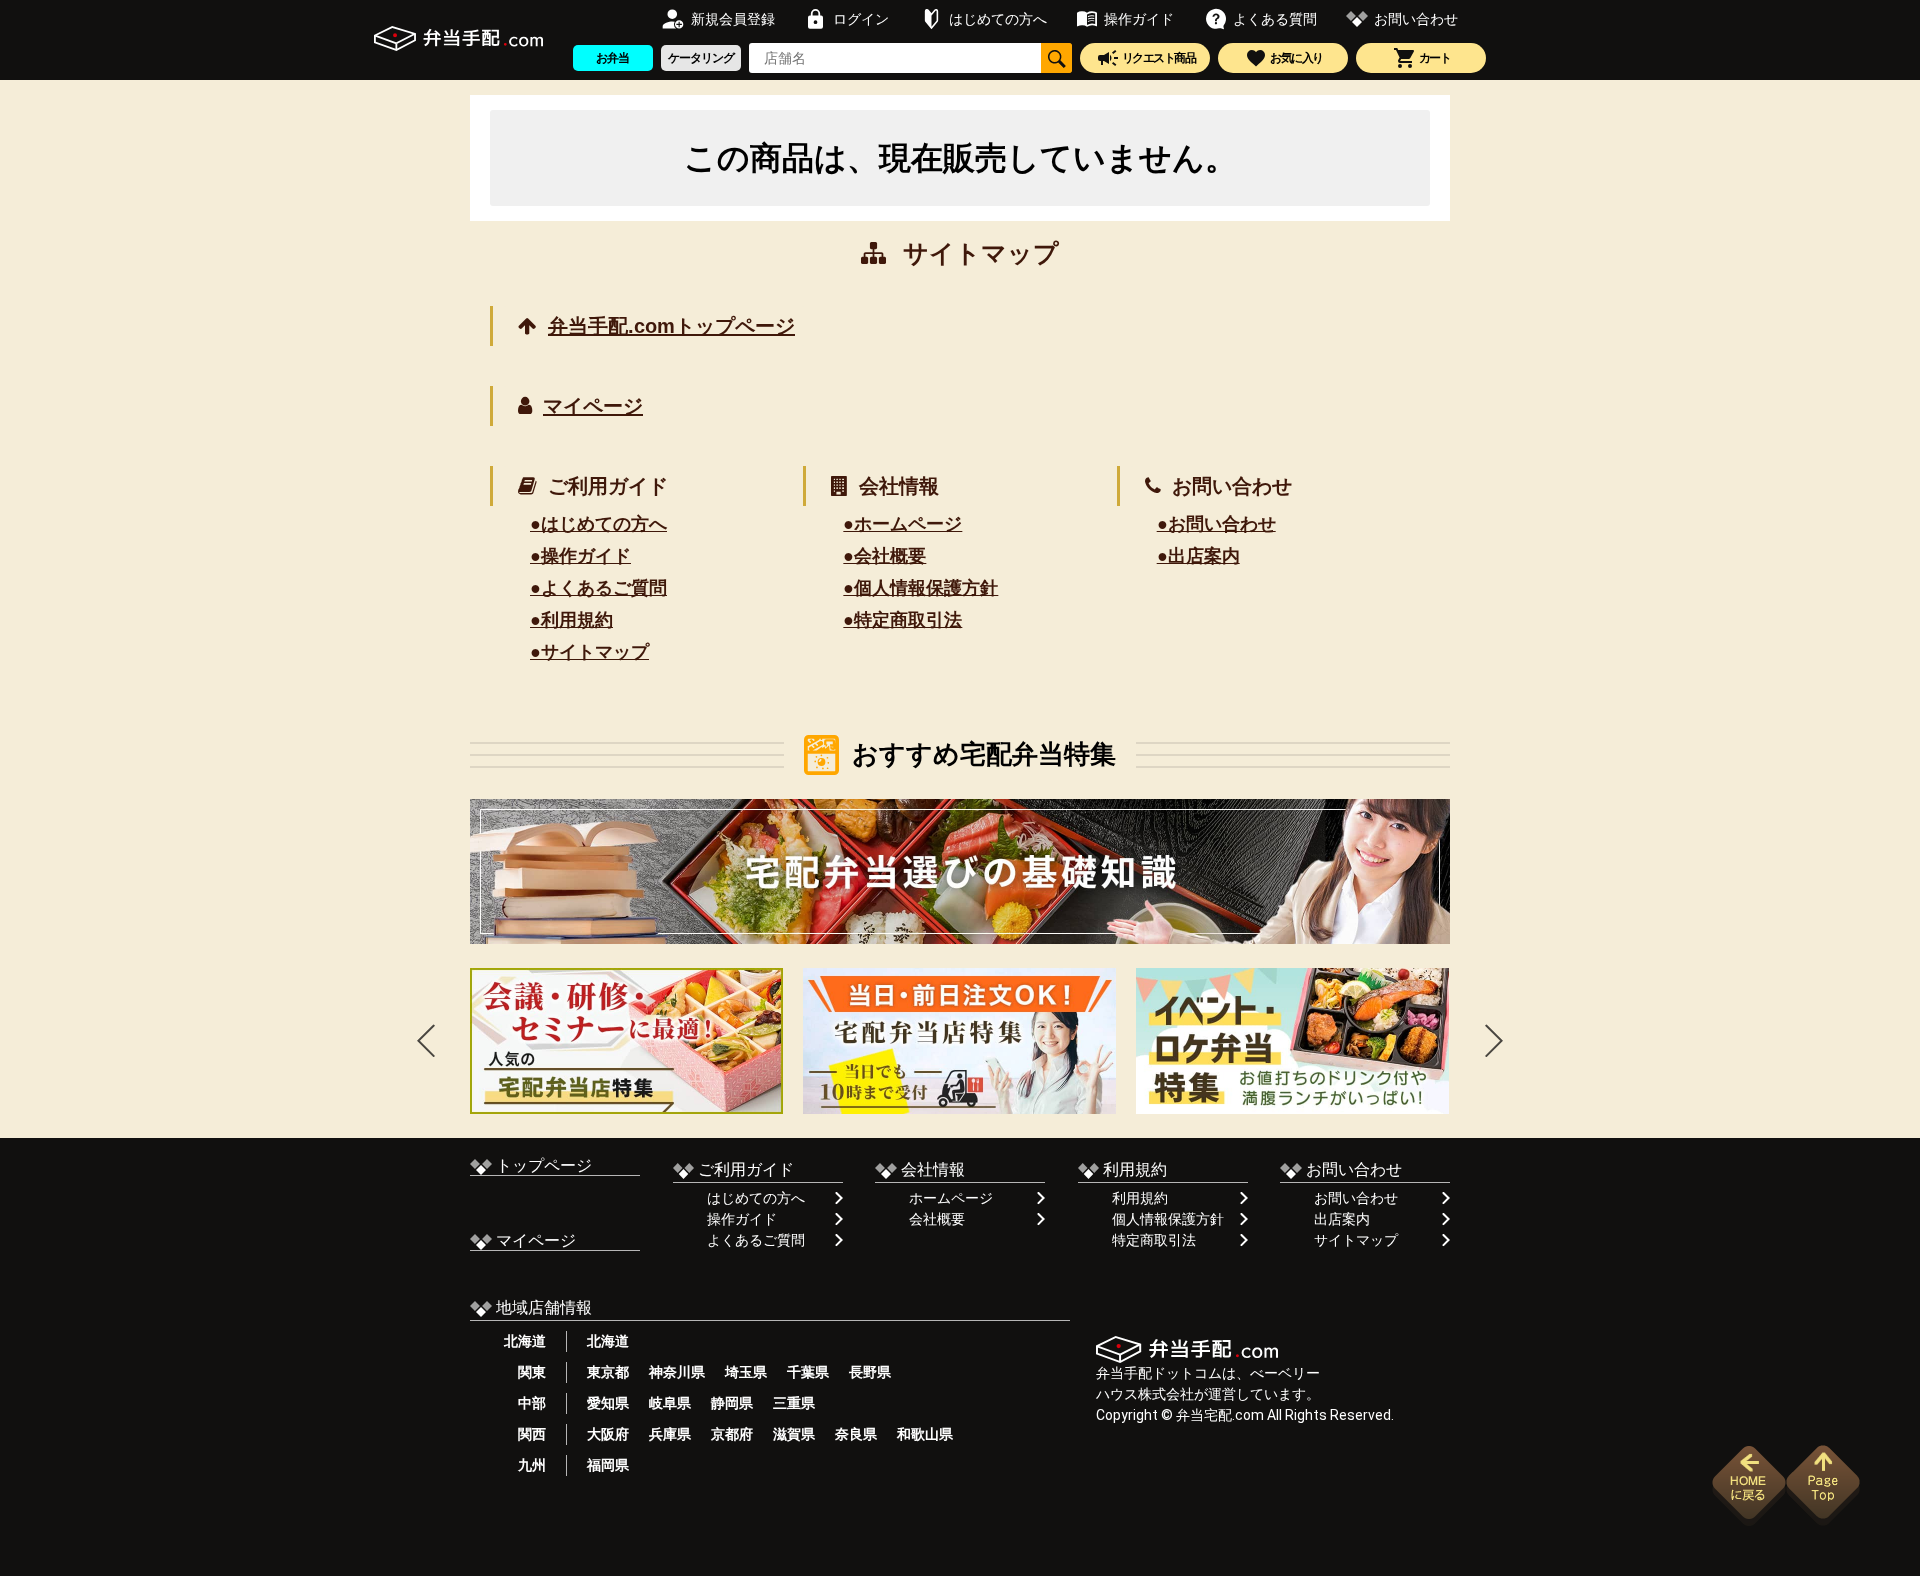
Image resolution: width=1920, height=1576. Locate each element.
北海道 (525, 1341)
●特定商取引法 (902, 620)
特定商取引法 (1154, 1240)
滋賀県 (794, 1434)
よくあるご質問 (756, 1240)
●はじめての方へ (598, 524)
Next (1494, 1040)
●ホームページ (902, 524)
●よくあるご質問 (598, 588)
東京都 (608, 1372)
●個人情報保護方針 (920, 588)
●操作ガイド (580, 556)
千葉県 (808, 1372)
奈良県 (856, 1434)
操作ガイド (742, 1219)
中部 (525, 1403)
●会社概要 (884, 556)
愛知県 (608, 1403)
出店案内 (1342, 1219)
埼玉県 (746, 1372)
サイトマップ (1356, 1240)
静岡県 (732, 1403)
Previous (426, 1040)
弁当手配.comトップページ (671, 326)
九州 (525, 1465)
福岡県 (608, 1465)
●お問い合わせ (1216, 524)
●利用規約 (571, 620)
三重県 (794, 1403)
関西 (525, 1434)
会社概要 (937, 1219)
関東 (525, 1372)
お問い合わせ (1356, 1198)
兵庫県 (670, 1434)
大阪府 (608, 1434)
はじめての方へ (756, 1198)
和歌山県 (925, 1434)
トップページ (542, 1165)
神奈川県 (677, 1372)
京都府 (732, 1434)
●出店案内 (1198, 556)
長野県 (870, 1372)
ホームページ (951, 1198)
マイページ (593, 406)
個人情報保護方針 (1168, 1219)
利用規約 (1140, 1198)
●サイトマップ (589, 652)
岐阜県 (670, 1403)
